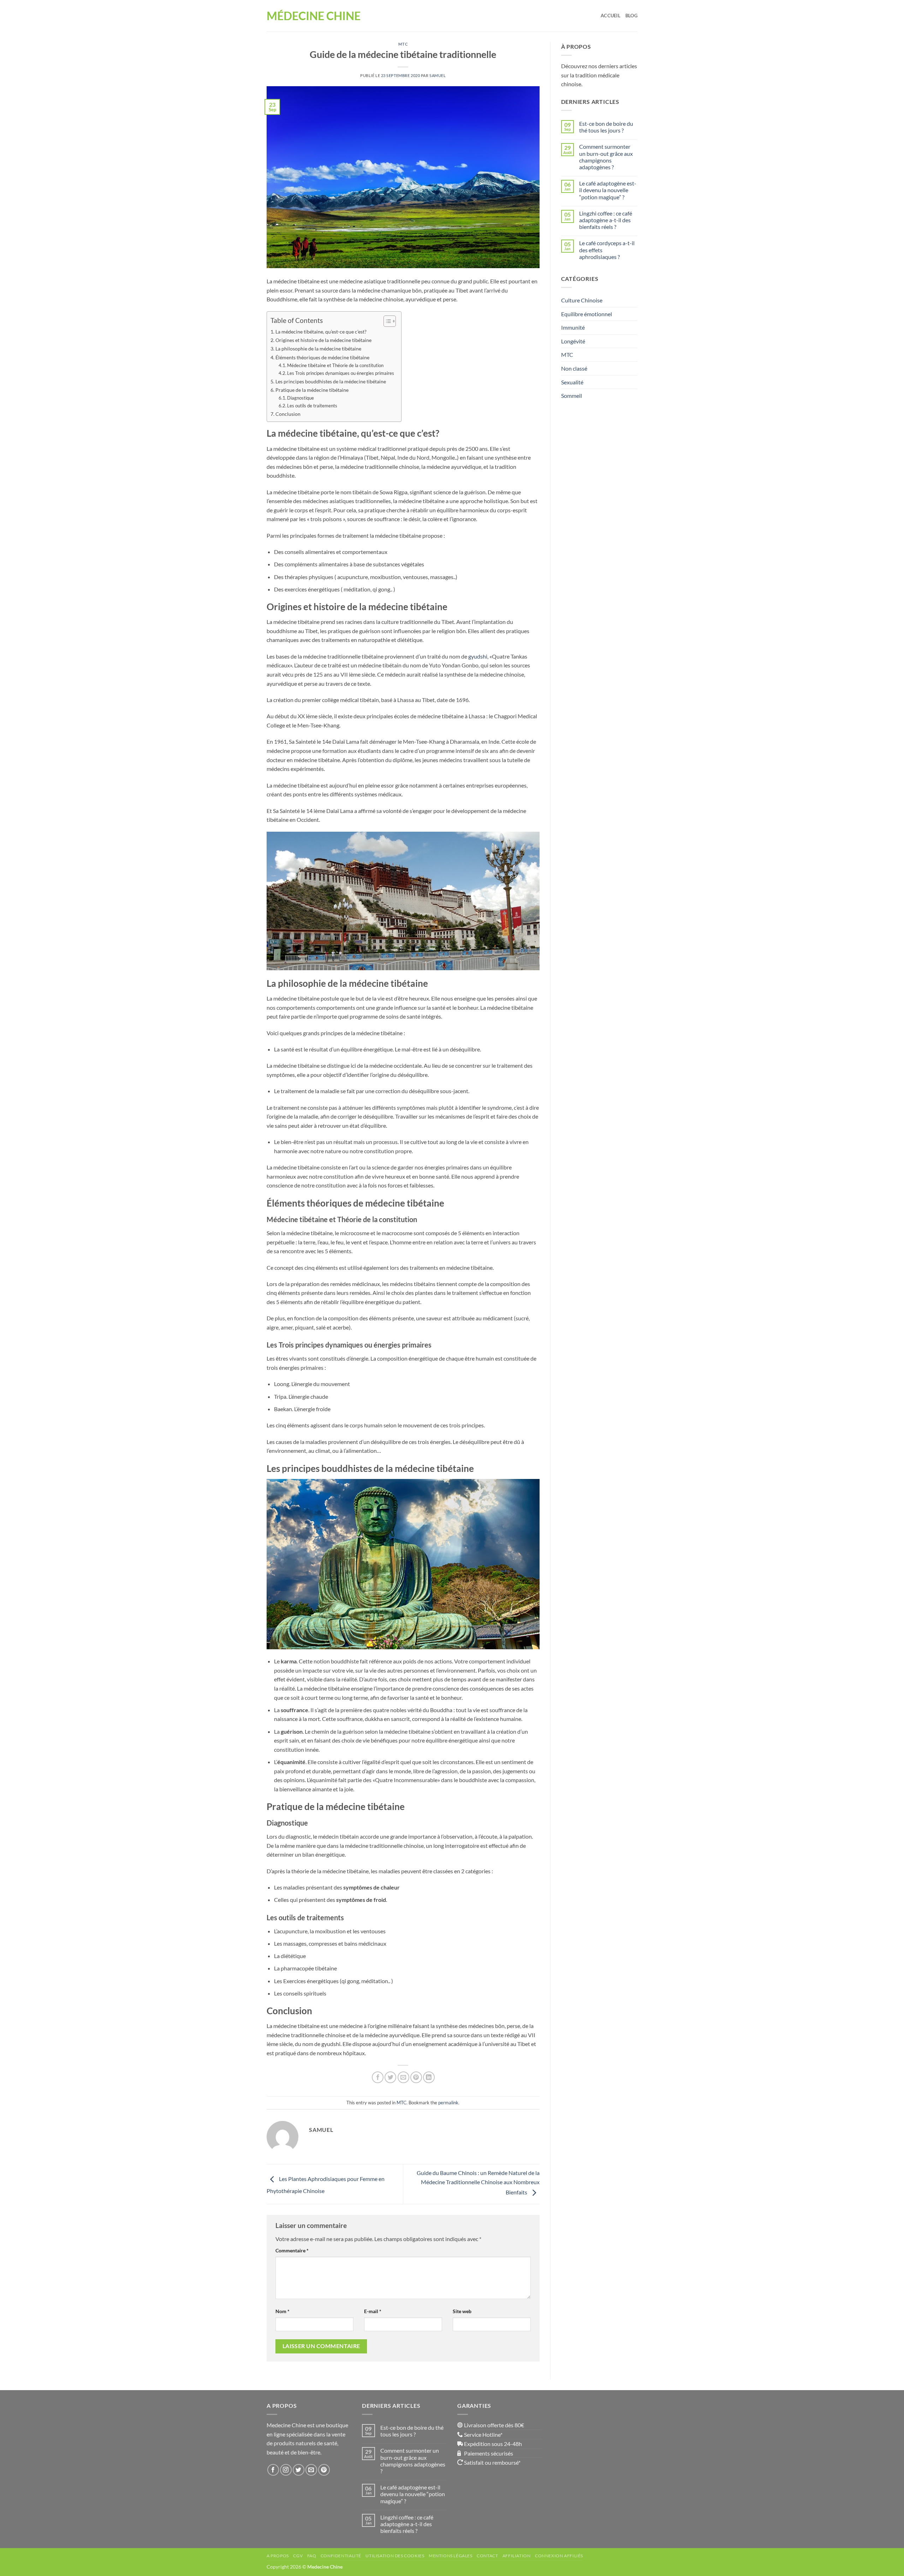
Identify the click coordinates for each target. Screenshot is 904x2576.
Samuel (438, 75)
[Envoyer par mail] (403, 2077)
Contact (487, 2556)
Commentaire (292, 2250)
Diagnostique (301, 398)
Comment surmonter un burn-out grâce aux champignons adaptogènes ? (606, 157)
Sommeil (572, 396)
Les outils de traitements (313, 406)
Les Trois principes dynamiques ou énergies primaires (341, 373)
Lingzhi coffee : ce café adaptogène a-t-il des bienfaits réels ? (606, 220)
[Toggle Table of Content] (386, 321)
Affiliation (517, 2556)
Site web (462, 2311)
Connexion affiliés (559, 2556)
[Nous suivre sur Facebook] (273, 2470)
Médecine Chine (314, 16)
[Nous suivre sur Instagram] (286, 2470)
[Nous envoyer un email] (311, 2470)
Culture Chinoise (582, 300)
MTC (403, 44)
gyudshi (478, 656)
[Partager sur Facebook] (378, 2077)
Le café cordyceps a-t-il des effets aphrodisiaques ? (607, 250)
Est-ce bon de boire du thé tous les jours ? (606, 127)
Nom (282, 2311)
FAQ (312, 2556)
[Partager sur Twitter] (390, 2077)
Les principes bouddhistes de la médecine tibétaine (331, 381)
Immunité (573, 327)
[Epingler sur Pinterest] (416, 2077)
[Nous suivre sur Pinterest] (324, 2470)
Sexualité (572, 382)
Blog (631, 16)
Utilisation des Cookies (395, 2556)
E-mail (373, 2311)
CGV (298, 2556)
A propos (278, 2556)
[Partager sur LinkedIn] (429, 2077)
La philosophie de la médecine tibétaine (319, 349)
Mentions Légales (451, 2556)
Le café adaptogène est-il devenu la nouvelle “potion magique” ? (608, 190)
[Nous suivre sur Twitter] (299, 2470)
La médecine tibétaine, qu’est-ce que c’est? (322, 332)
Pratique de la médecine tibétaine (312, 390)
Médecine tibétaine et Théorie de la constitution (336, 365)
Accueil (611, 16)
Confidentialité (341, 2556)
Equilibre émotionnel (587, 314)
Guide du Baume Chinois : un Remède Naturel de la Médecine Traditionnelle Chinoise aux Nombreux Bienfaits (478, 2182)
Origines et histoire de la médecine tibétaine (324, 340)
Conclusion (289, 414)
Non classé (574, 368)
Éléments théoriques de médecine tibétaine (323, 357)
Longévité (573, 341)
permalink (448, 2103)
